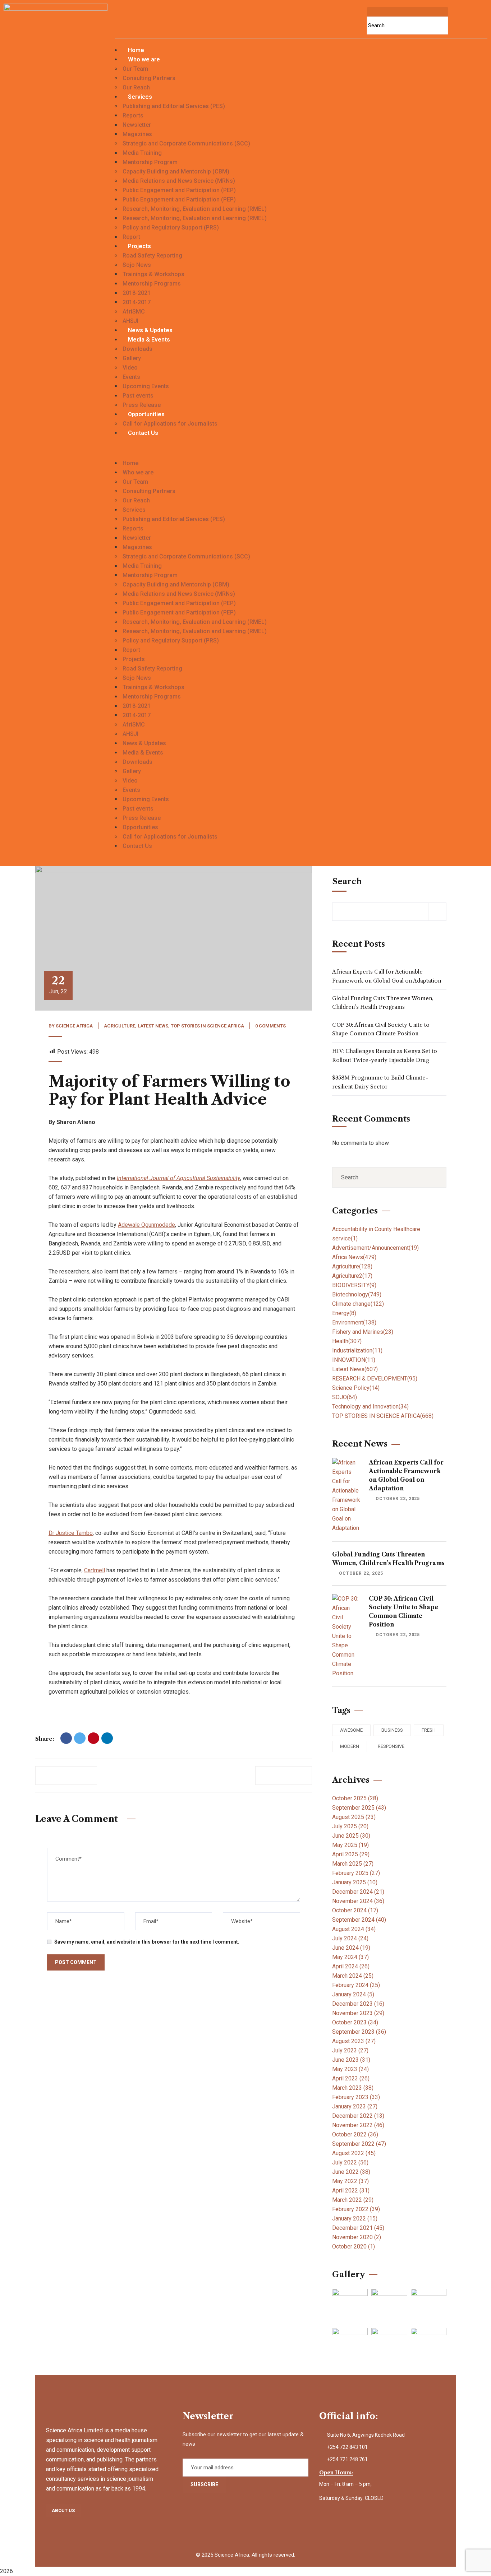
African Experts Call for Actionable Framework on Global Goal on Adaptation (387, 976)
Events (131, 377)
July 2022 (350, 2162)
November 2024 (358, 1901)
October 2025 (355, 1798)
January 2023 (355, 2106)
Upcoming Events (146, 386)
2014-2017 (137, 302)
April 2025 (351, 1854)
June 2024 (351, 1948)
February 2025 (356, 1873)
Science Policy (356, 1388)
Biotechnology (357, 1294)
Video (130, 368)
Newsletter (137, 125)
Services (140, 97)
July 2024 (350, 1938)
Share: (45, 1739)
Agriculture (120, 1026)
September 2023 (359, 2032)
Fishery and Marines (363, 1332)
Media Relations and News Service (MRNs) (179, 181)
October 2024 (355, 1910)
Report (131, 237)
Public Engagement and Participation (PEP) (179, 190)
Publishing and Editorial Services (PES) (174, 106)
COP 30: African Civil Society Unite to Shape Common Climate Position (381, 1029)
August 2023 (354, 2041)
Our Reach (136, 87)
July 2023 (350, 2050)
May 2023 (350, 2069)
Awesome (351, 1730)
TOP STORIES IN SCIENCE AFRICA (207, 1026)
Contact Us (143, 433)
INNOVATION (354, 1360)
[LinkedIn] (107, 1738)
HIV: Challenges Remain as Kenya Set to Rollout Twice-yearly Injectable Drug (385, 1055)
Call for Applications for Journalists (170, 424)
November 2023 (358, 2013)
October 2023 (355, 2022)
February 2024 (356, 1985)
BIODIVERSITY (354, 1285)
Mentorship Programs (152, 284)
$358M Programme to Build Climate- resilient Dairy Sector (380, 1082)
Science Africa (74, 1026)
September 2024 (359, 1920)
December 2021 (358, 2228)
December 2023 (358, 2004)
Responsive (391, 1746)
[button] (301, 454)
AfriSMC (134, 312)
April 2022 (351, 2190)
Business (392, 1730)
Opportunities (146, 414)
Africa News (354, 1257)
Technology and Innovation (370, 1407)
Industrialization (357, 1350)
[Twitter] (80, 1738)
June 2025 (351, 1836)
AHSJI (130, 321)
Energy (344, 1313)
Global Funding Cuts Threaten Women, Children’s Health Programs (383, 1002)
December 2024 (358, 1892)
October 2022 (355, 2134)
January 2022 (355, 2218)
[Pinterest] (93, 1738)
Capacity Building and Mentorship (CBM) (176, 171)
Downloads (137, 349)
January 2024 (353, 1994)
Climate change (358, 1304)
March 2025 (353, 1864)
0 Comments (270, 1026)
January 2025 (355, 1882)
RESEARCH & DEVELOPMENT (375, 1378)
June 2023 (351, 2060)
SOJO (345, 1397)
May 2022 (350, 2181)
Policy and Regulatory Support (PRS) (171, 228)
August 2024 (354, 1929)
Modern (350, 1746)
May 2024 (350, 1957)
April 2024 (351, 1966)
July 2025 (350, 1826)
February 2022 (356, 2209)
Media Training (142, 153)
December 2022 (358, 2116)
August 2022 (354, 2153)
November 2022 (358, 2125)
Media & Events (149, 340)
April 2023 (351, 2078)
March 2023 (353, 2088)
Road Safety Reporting (152, 256)
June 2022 (351, 2172)
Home (136, 50)
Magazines (137, 134)
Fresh (429, 1730)
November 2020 (357, 2237)
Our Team (135, 69)
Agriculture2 (352, 1276)
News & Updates (150, 330)
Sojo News (137, 265)
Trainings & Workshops (153, 274)
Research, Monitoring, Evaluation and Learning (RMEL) (195, 209)
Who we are (144, 59)
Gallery (132, 358)
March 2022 (353, 2200)
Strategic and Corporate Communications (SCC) (186, 143)
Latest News (153, 1026)
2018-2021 (137, 293)
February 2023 (356, 2097)
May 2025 (350, 1845)
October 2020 (354, 2247)
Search (347, 881)
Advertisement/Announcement (375, 1248)
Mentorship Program (150, 162)
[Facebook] (66, 1738)
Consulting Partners (149, 78)
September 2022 (359, 2144)
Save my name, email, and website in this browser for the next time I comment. (147, 1942)
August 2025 (354, 1817)
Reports (133, 115)
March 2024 (353, 1976)
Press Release (142, 405)
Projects (139, 246)
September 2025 (359, 1808)
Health (347, 1341)
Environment (354, 1322)
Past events (138, 396)
